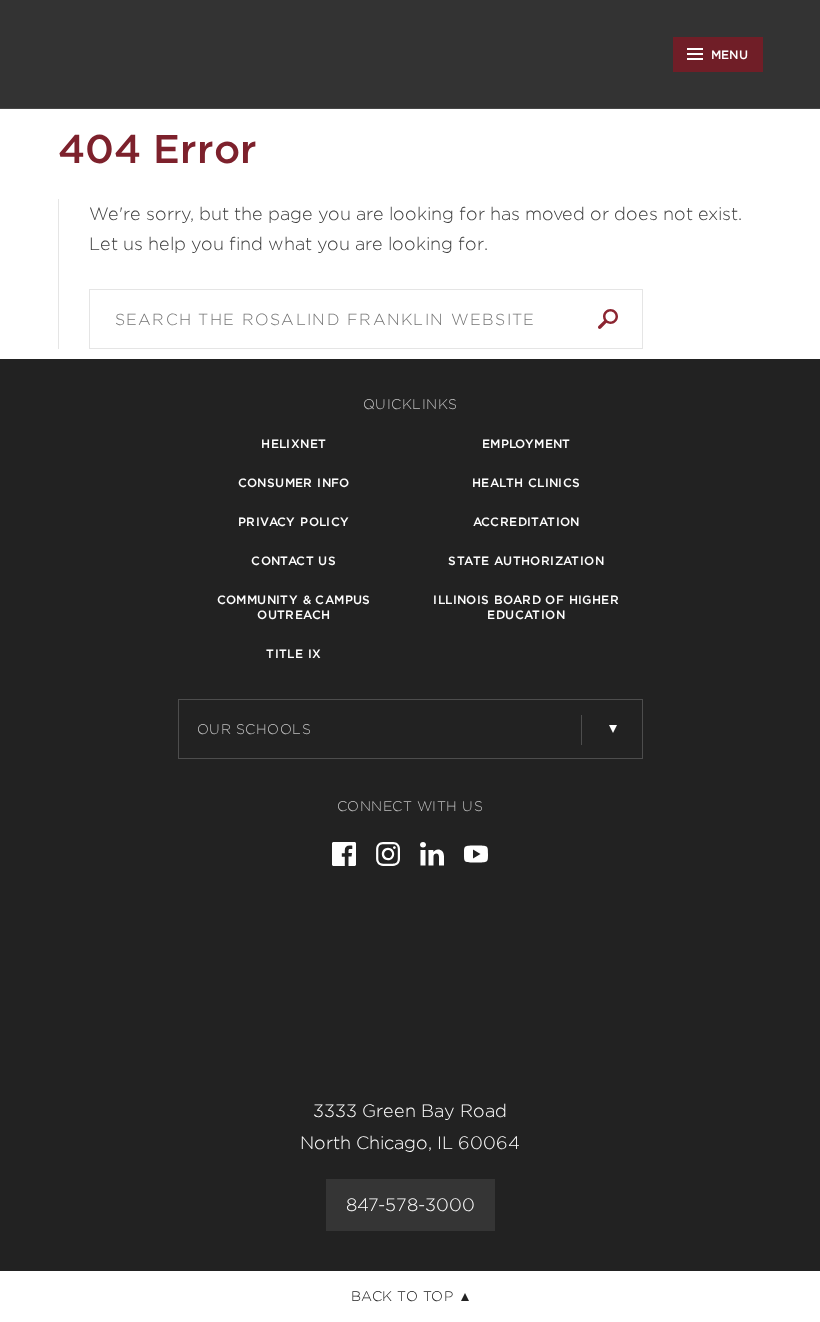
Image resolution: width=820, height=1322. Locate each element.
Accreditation (526, 521)
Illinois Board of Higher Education (526, 607)
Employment (526, 443)
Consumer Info (294, 482)
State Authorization (526, 560)
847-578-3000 (410, 1204)
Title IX (293, 653)
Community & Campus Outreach (294, 607)
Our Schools (254, 729)
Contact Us (293, 560)
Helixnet (293, 443)
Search (608, 319)
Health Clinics (526, 482)
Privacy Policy (294, 521)
